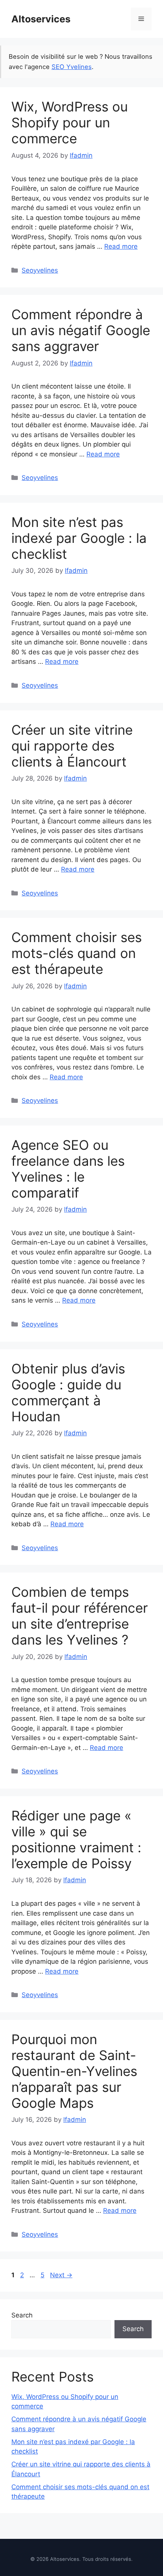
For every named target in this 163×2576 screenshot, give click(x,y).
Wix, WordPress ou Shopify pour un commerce (70, 122)
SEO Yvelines (72, 67)
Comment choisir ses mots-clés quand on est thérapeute (77, 953)
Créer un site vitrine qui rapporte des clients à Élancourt (72, 746)
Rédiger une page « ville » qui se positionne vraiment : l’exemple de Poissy (76, 1839)
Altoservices (41, 19)
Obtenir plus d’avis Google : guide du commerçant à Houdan (68, 1392)
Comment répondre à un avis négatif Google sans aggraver (81, 330)
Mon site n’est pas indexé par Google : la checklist (79, 538)
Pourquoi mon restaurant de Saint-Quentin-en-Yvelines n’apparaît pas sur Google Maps (74, 2071)
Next (61, 2275)
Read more (121, 246)
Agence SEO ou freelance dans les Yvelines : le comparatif (68, 1169)
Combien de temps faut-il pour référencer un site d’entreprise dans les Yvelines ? (80, 1616)
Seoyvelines (40, 270)
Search (22, 2315)
